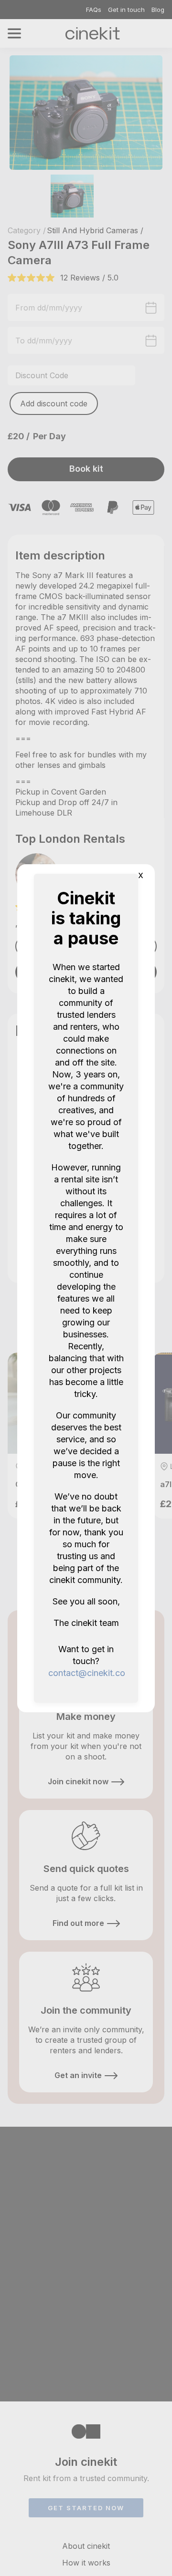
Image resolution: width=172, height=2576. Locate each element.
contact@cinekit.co (87, 1673)
